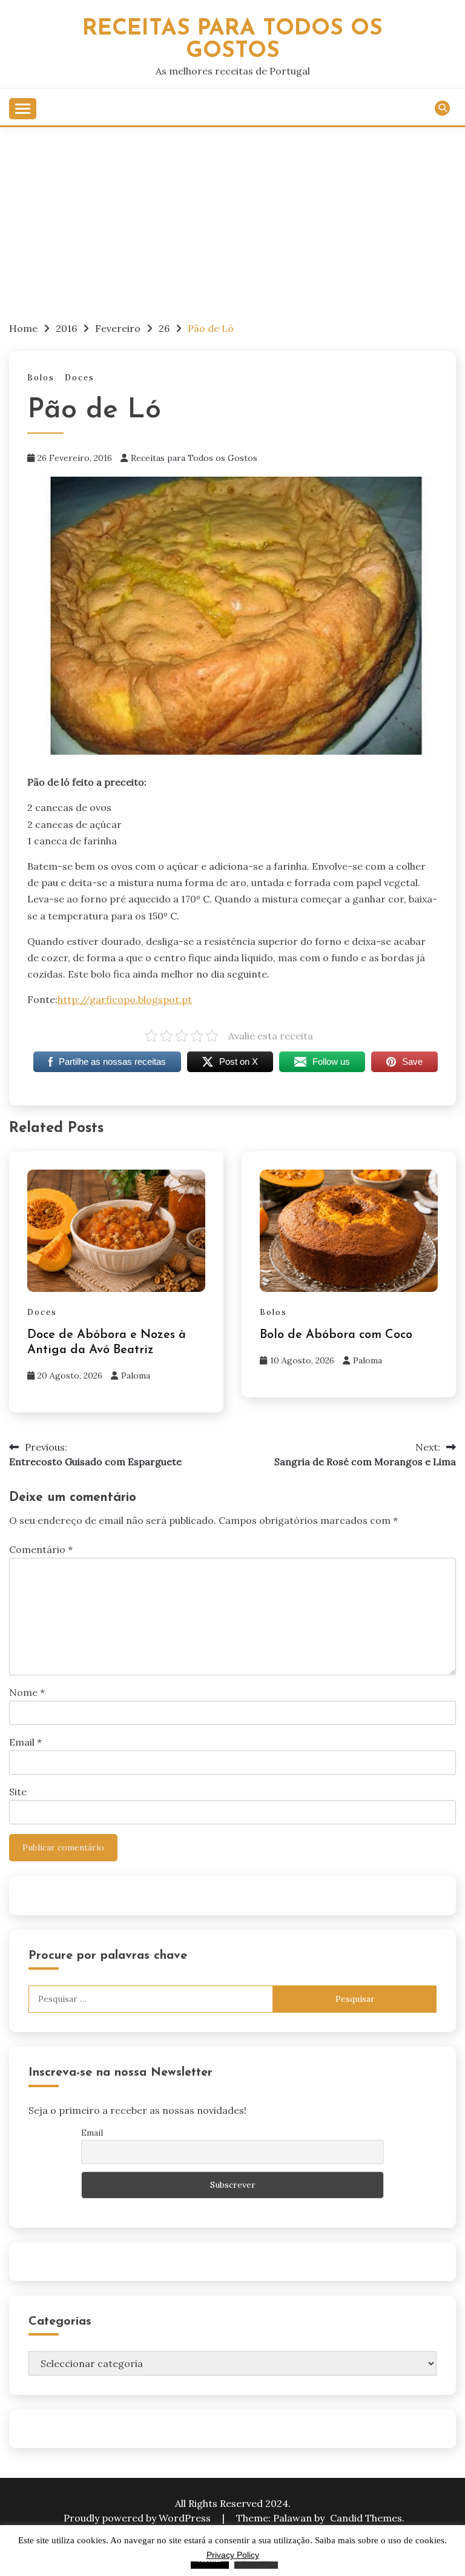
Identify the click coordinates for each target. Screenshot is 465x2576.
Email (25, 1742)
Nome (27, 1692)
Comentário (41, 1549)
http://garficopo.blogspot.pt (125, 999)
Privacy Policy (233, 2555)
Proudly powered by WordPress (138, 2518)
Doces (80, 378)
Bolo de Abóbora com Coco (336, 1335)
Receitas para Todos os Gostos (194, 458)
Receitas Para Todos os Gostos (232, 40)
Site (18, 1792)
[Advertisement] (232, 218)
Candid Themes (366, 2518)
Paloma (136, 1376)
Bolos (41, 378)
